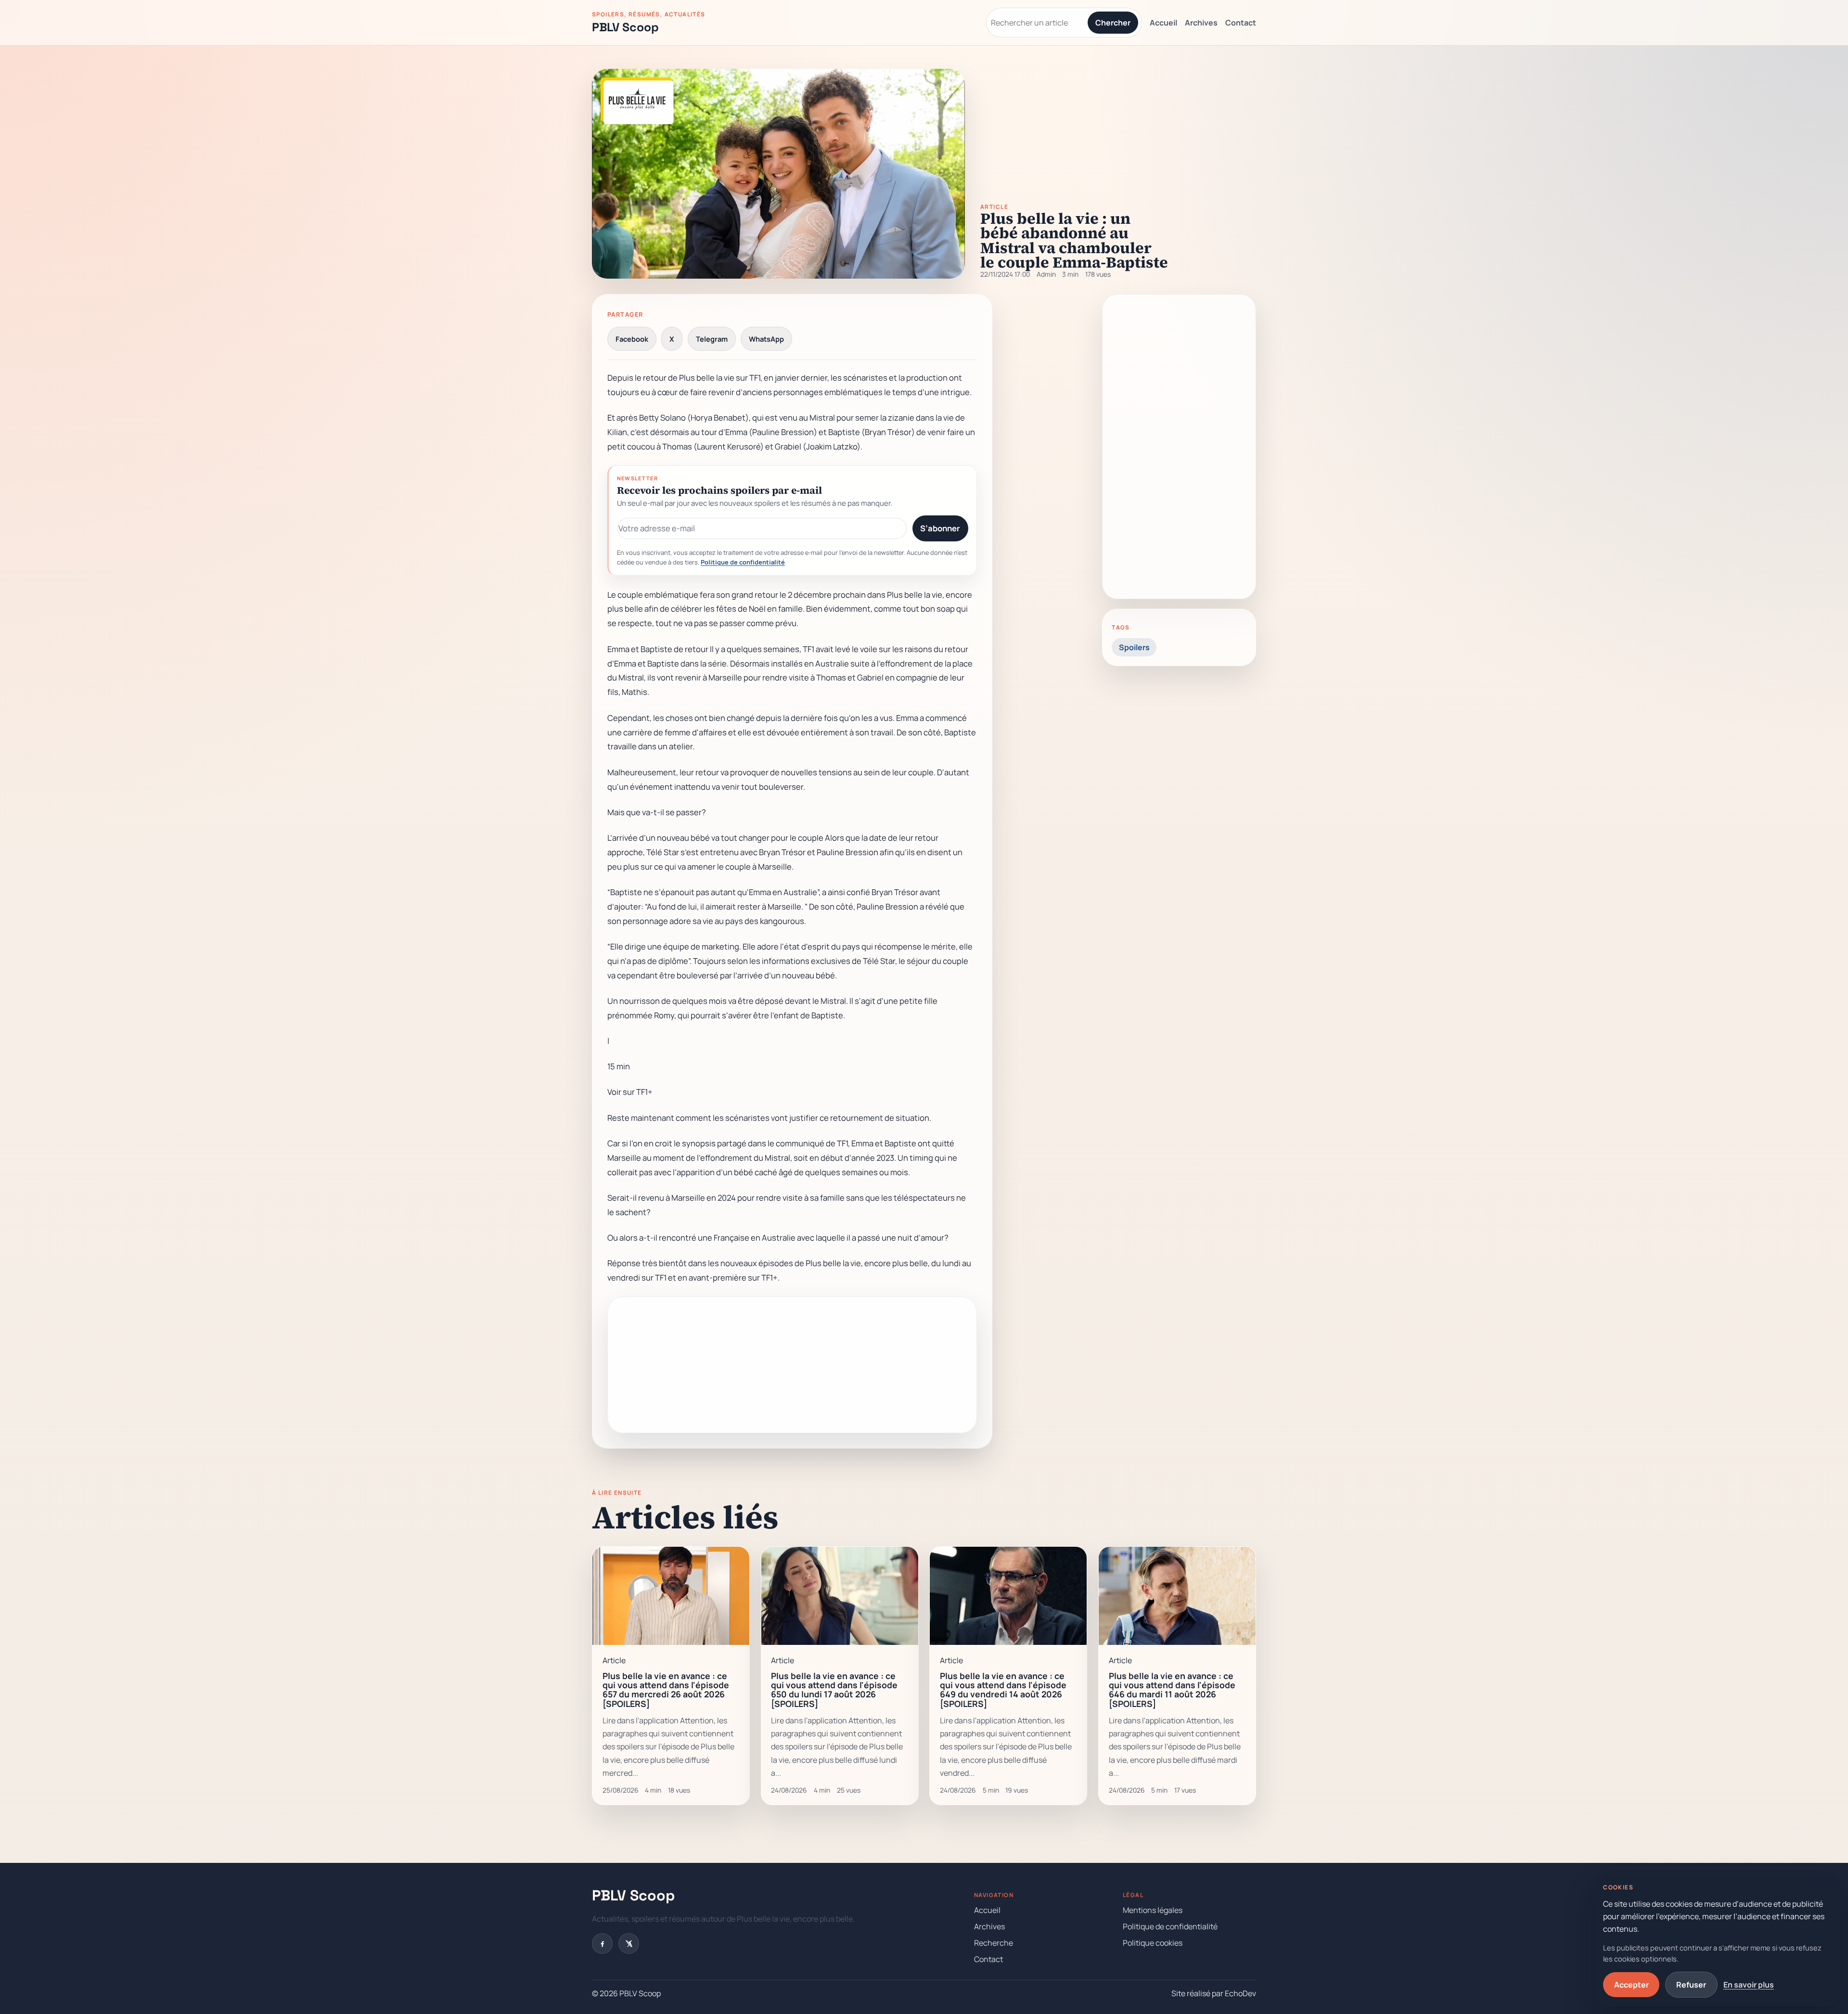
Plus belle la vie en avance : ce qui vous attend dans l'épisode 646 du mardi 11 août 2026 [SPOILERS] (1172, 1690)
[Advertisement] (792, 1365)
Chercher (1113, 23)
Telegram (712, 339)
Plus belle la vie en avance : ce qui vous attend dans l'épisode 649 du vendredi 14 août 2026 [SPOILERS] (1003, 1690)
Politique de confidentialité (743, 562)
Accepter (1631, 1985)
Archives (1201, 23)
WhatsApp (766, 339)
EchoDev (1240, 1993)
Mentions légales (1153, 1910)
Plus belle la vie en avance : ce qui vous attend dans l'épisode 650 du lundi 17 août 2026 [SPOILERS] (834, 1690)
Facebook (632, 339)
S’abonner (940, 528)
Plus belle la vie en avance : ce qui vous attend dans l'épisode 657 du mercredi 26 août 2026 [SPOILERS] (666, 1690)
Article (994, 207)
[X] (629, 1943)
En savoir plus (1749, 1985)
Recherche (994, 1943)
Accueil (1163, 23)
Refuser (1691, 1985)
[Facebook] (602, 1943)
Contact (1241, 23)
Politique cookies (1153, 1943)
